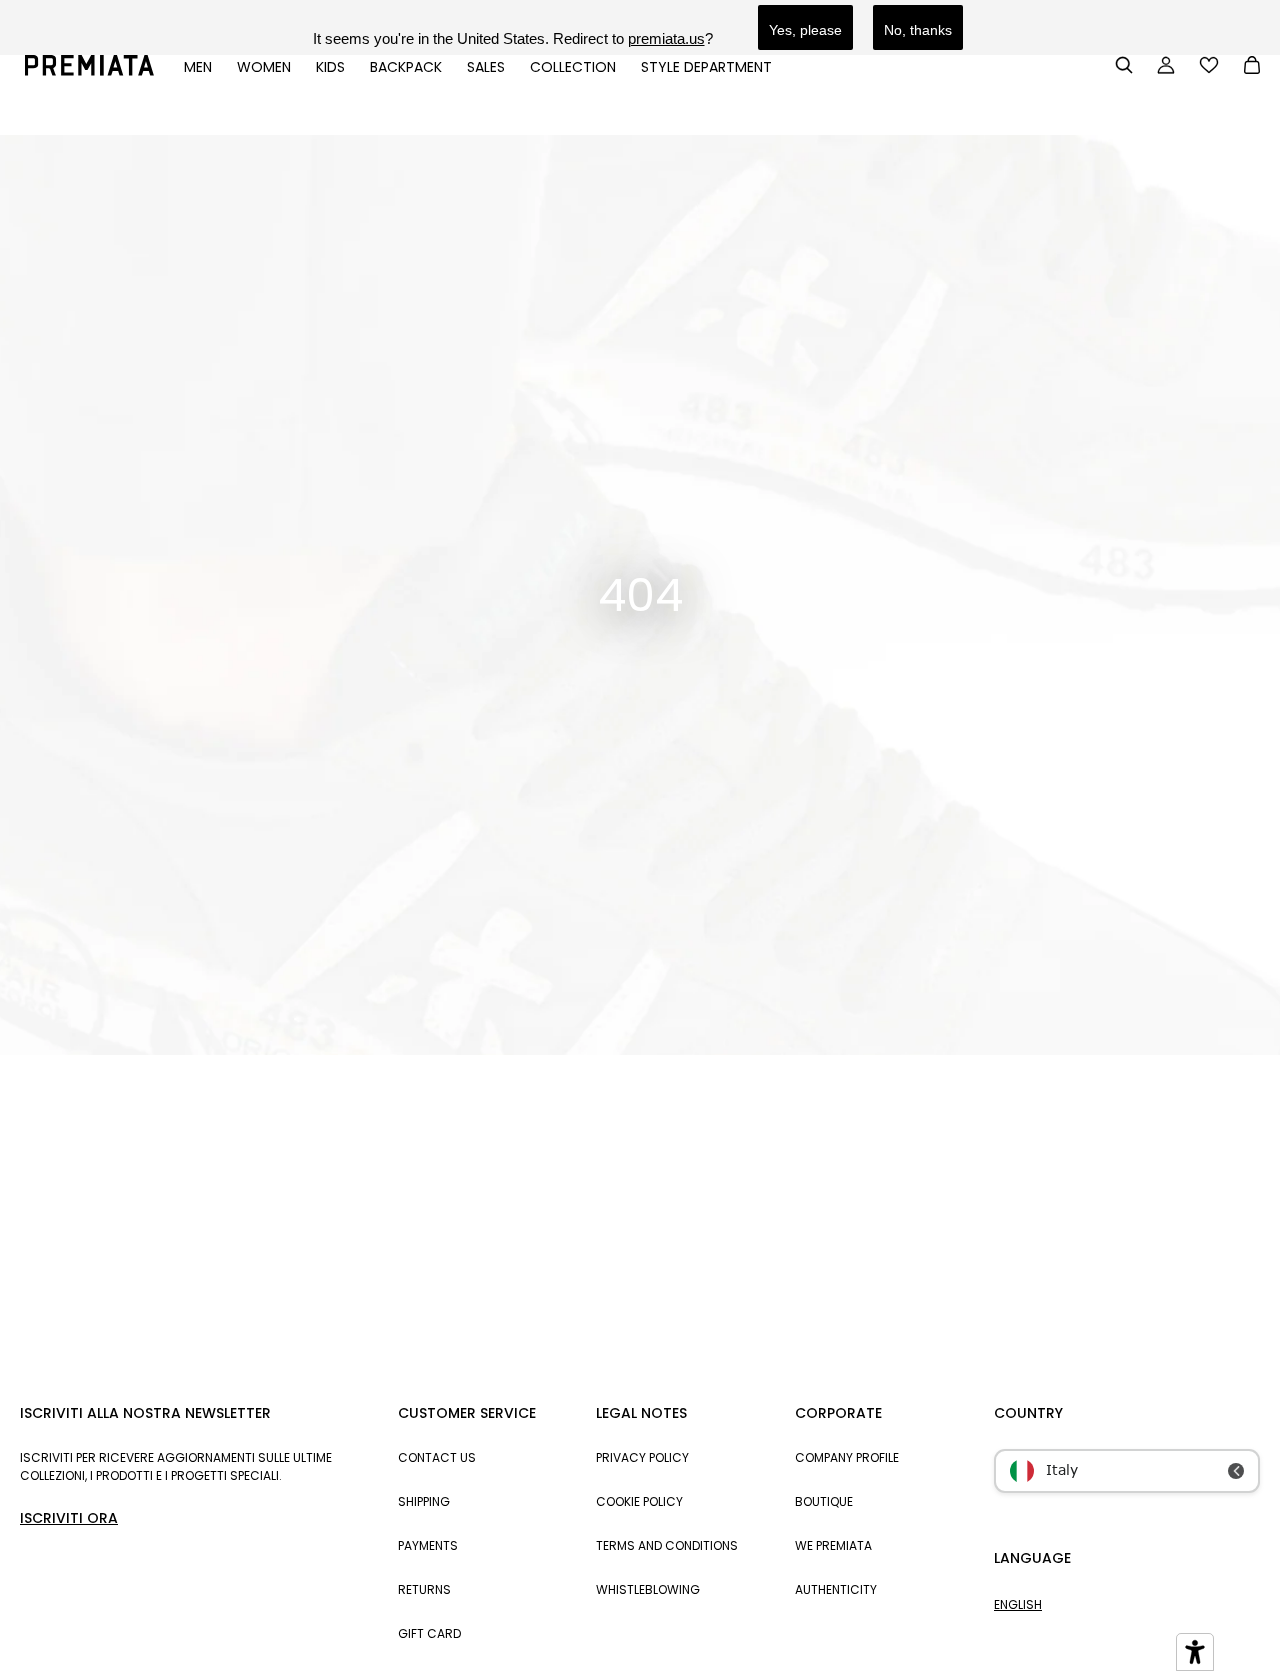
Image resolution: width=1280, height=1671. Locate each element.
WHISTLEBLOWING (648, 1589)
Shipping (424, 1501)
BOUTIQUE (824, 1501)
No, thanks (918, 30)
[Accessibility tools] (1195, 1652)
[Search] (1124, 65)
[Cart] (1252, 67)
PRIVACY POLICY (642, 1457)
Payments (428, 1545)
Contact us (437, 1457)
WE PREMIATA (833, 1545)
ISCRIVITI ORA (69, 1518)
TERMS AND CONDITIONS (667, 1545)
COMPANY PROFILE (847, 1457)
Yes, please (805, 30)
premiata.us (666, 38)
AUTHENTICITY (836, 1589)
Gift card (429, 1633)
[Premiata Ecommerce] (89, 71)
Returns (424, 1589)
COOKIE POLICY (639, 1501)
